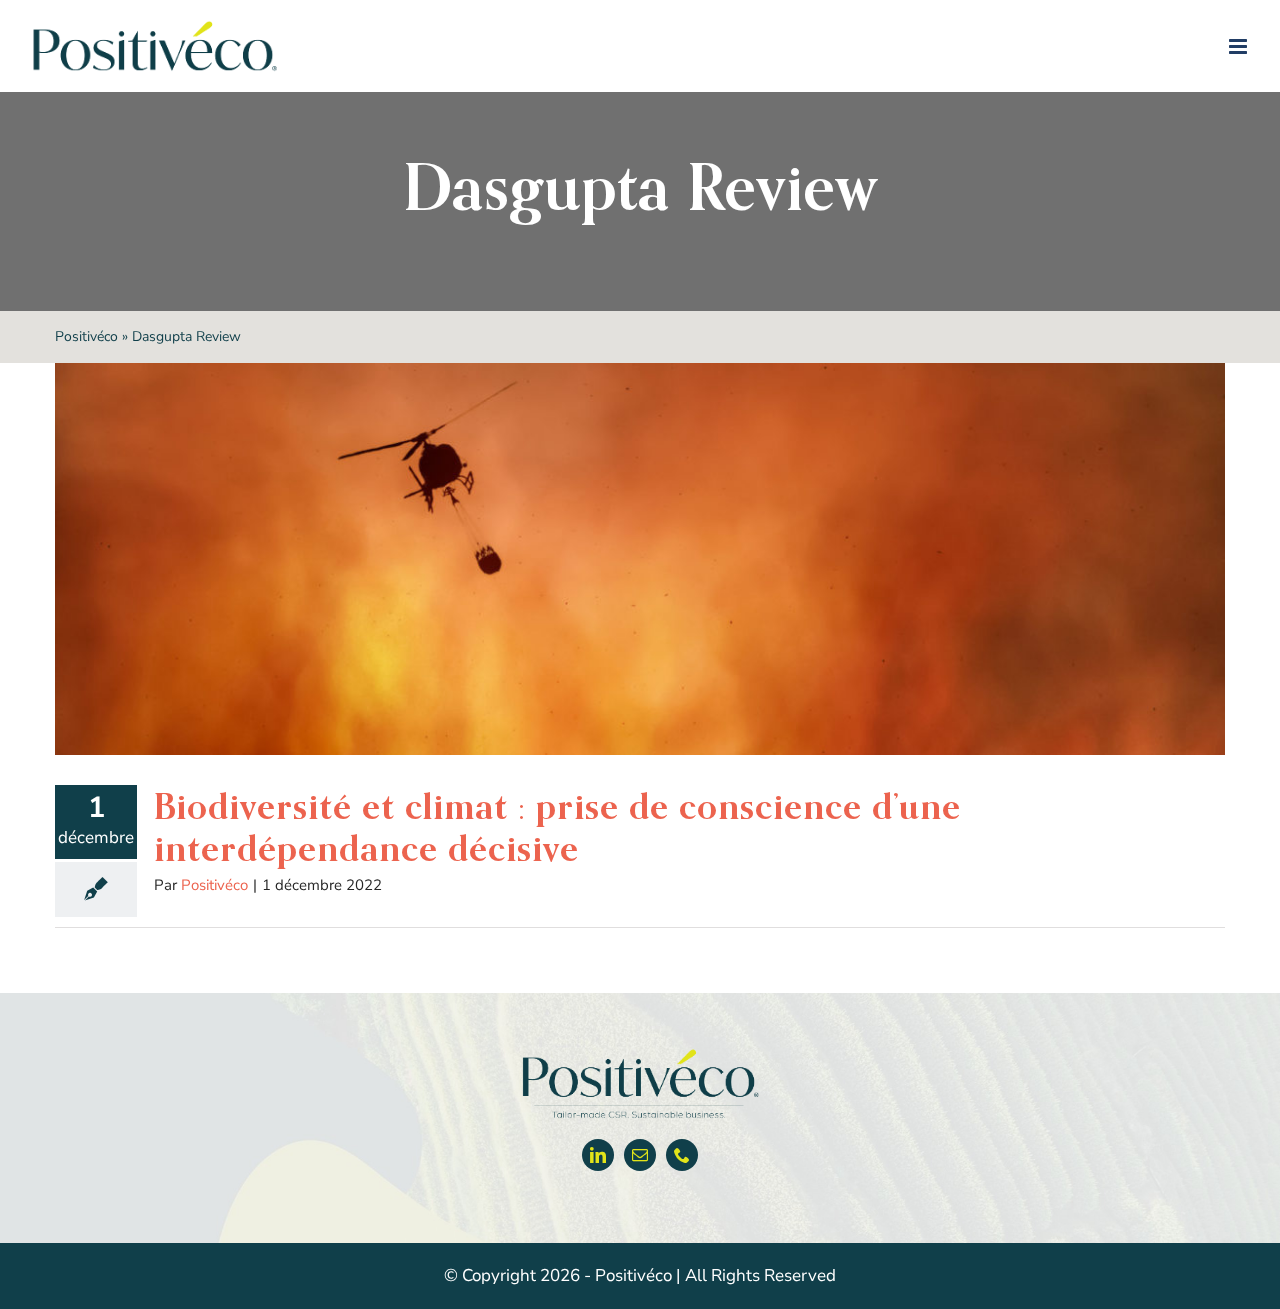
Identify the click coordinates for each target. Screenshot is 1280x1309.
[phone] (682, 1155)
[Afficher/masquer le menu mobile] (1239, 46)
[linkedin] (598, 1155)
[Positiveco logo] (640, 1053)
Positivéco (86, 336)
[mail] (640, 1155)
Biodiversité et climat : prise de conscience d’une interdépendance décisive (557, 827)
